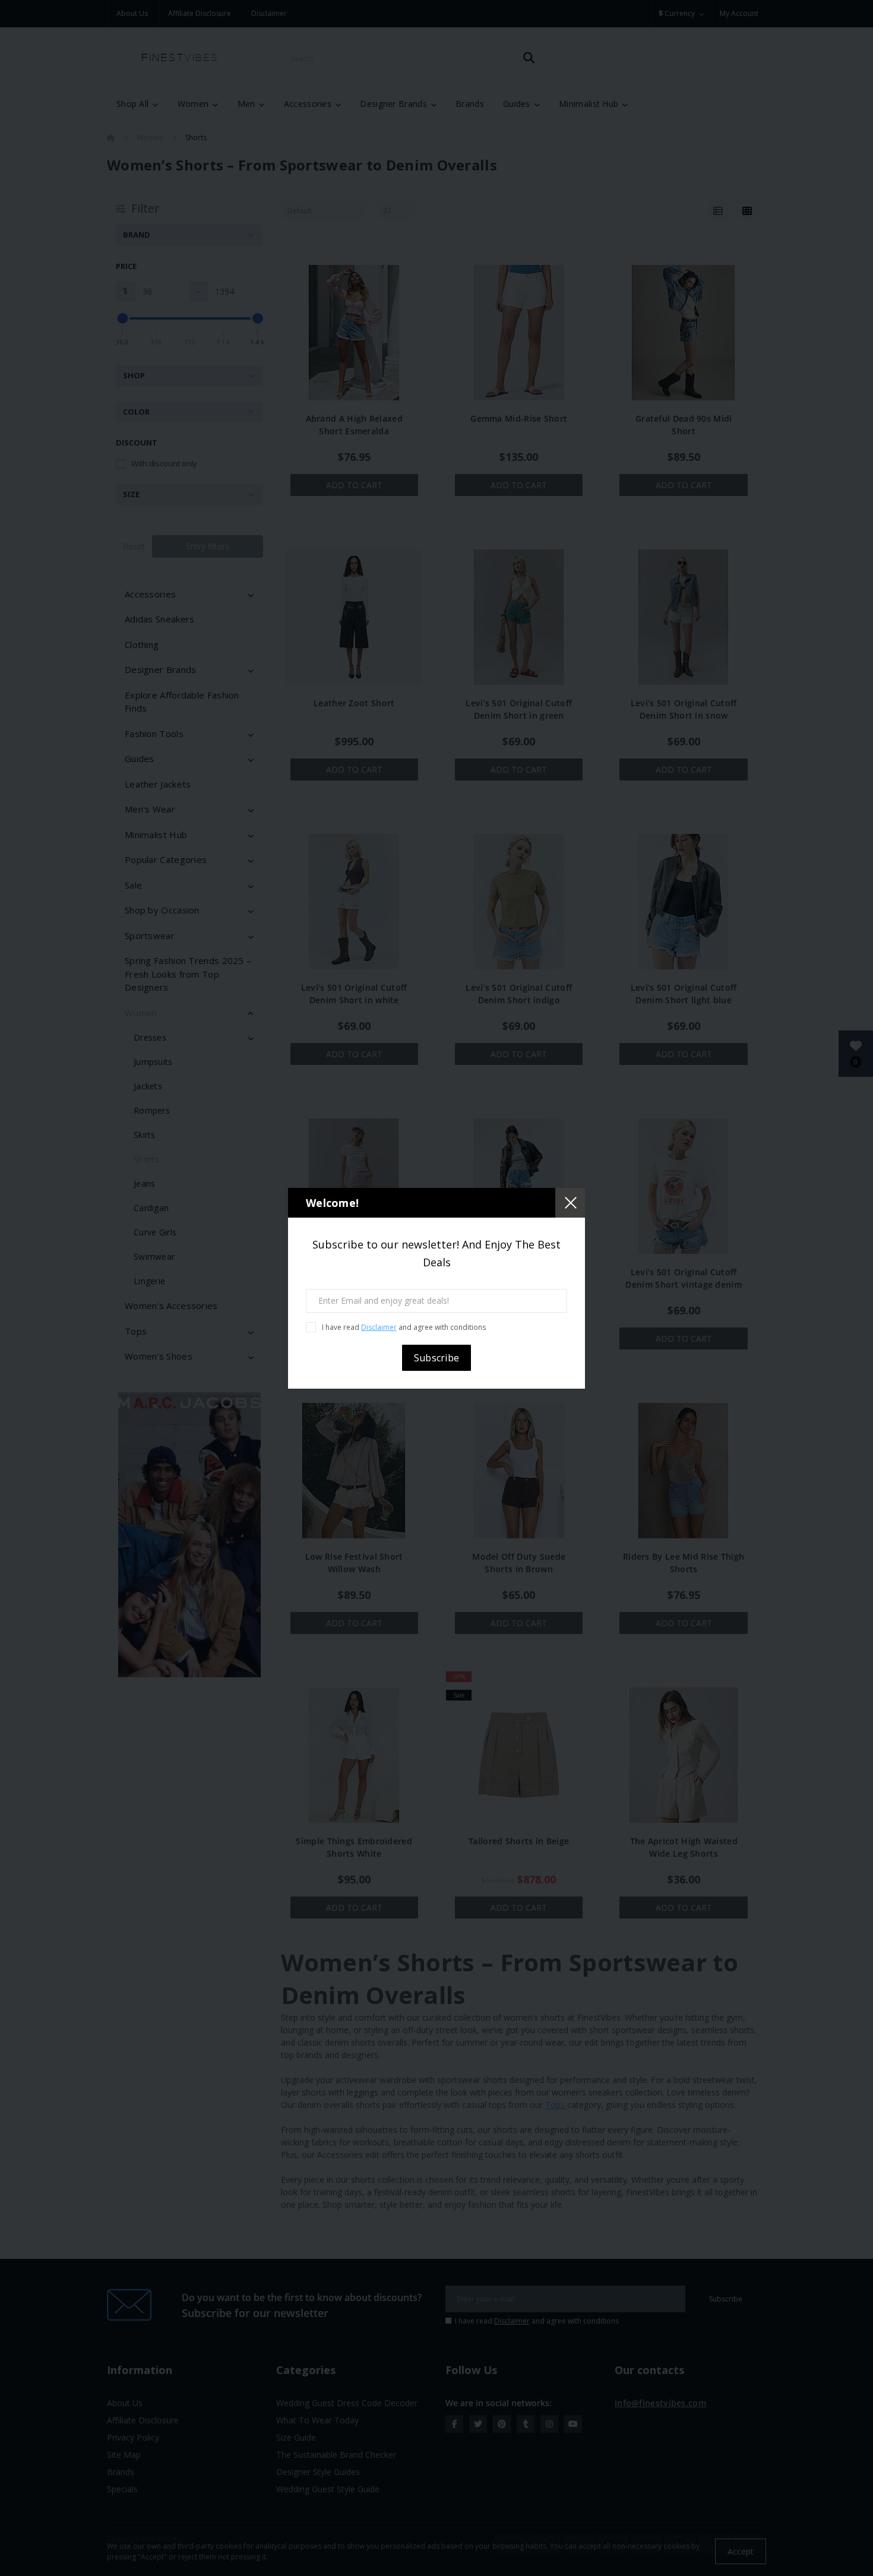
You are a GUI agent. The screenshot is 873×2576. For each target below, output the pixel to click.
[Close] (570, 1203)
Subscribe (437, 1358)
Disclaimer (379, 1327)
